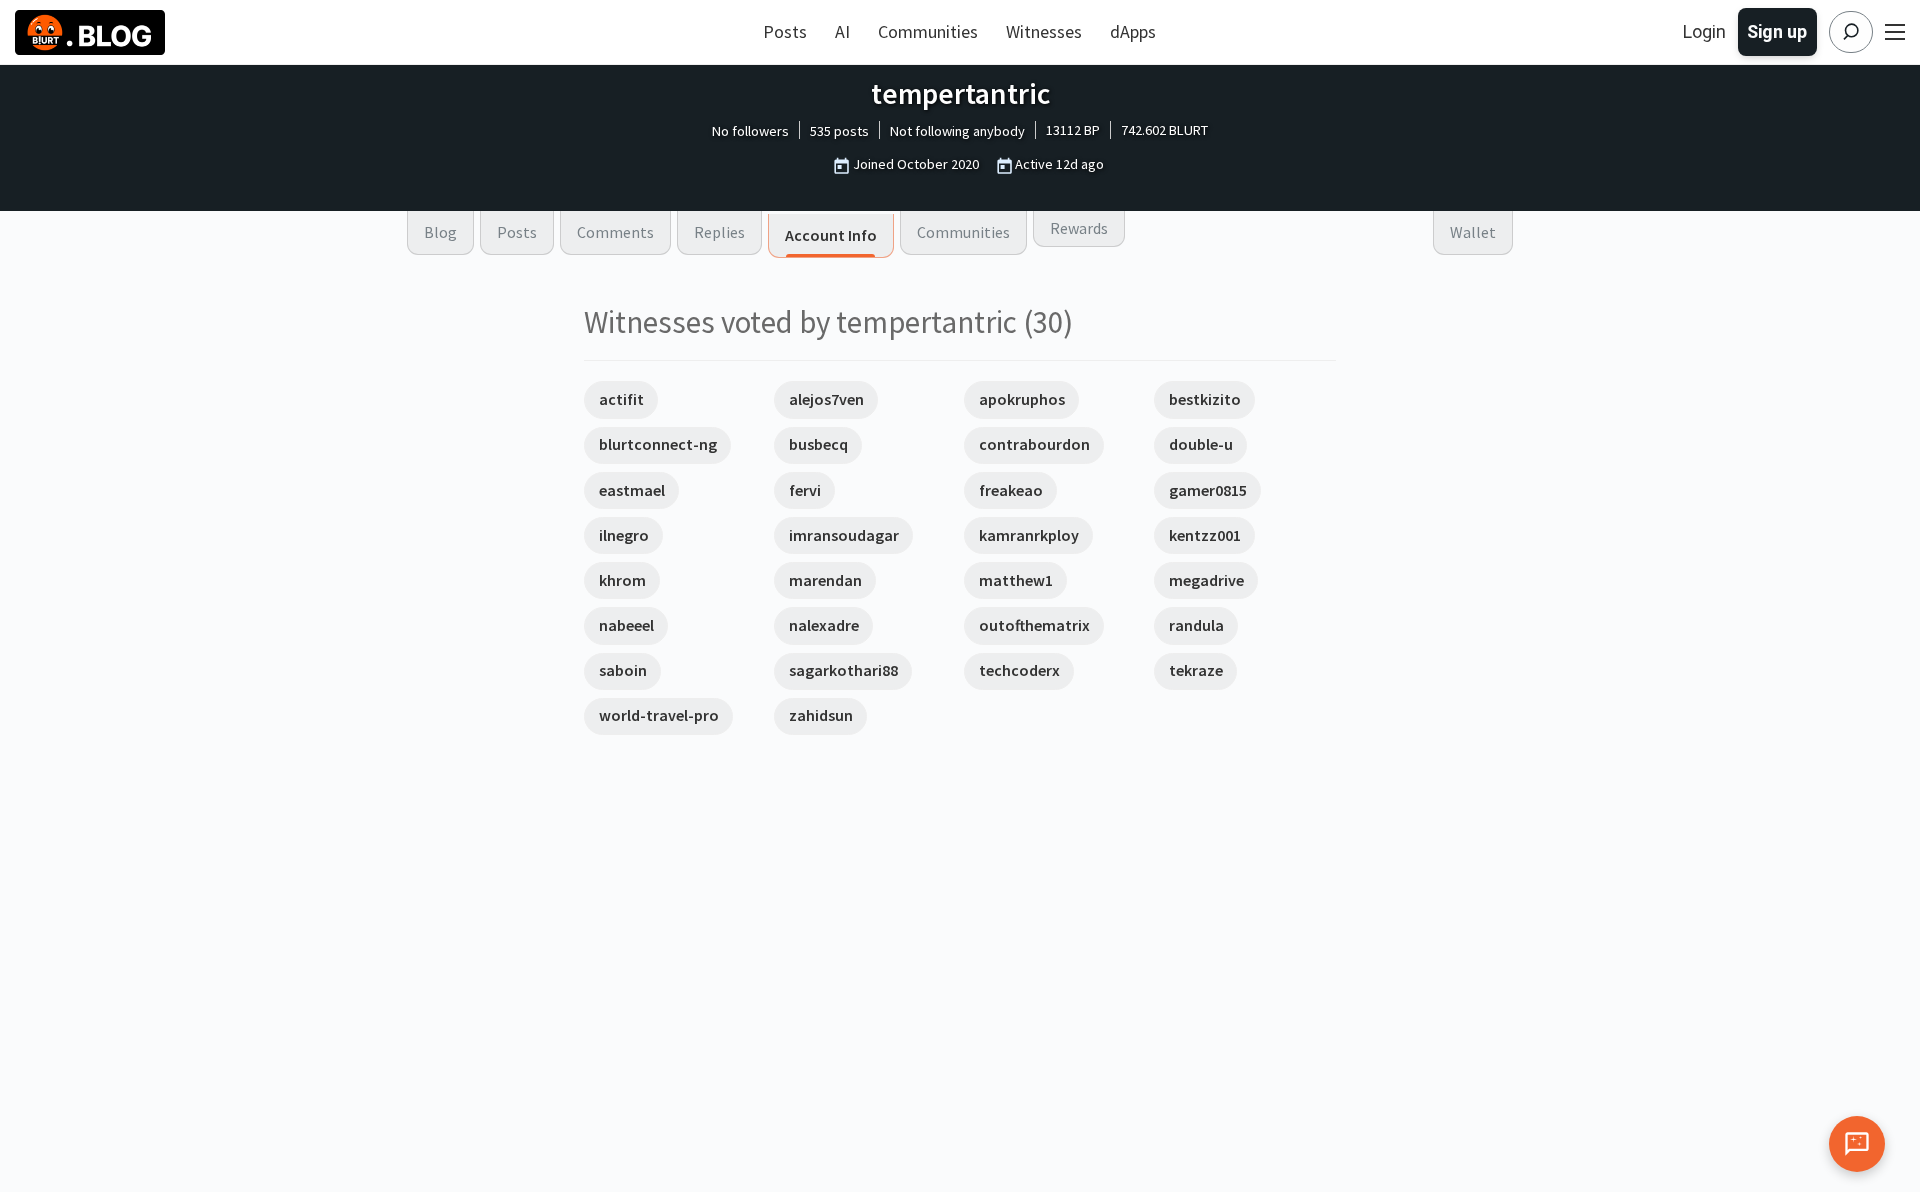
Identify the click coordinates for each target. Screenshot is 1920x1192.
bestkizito (1205, 399)
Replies (719, 232)
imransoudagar (844, 535)
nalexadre (824, 625)
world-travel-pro (659, 715)
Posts (785, 31)
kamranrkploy (1029, 535)
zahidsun (821, 715)
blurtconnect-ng (658, 444)
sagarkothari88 (843, 670)
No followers (750, 131)
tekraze (1196, 670)
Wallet (1473, 232)
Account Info (831, 235)
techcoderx (1019, 670)
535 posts (839, 131)
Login (1704, 31)
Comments (615, 232)
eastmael (632, 490)
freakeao (1011, 490)
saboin (623, 670)
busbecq (818, 444)
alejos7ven (826, 399)
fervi (805, 490)
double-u (1201, 444)
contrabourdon (1034, 444)
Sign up (1777, 31)
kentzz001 (1205, 535)
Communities (928, 31)
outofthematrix (1034, 625)
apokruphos (1022, 399)
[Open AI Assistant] (1857, 1144)
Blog (440, 232)
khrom (622, 580)
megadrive (1206, 580)
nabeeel (626, 625)
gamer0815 (1208, 490)
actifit (621, 399)
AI (842, 31)
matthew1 (1016, 580)
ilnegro (624, 535)
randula (1196, 625)
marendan (825, 580)
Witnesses (1044, 31)
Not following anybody (957, 131)
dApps (1133, 31)
